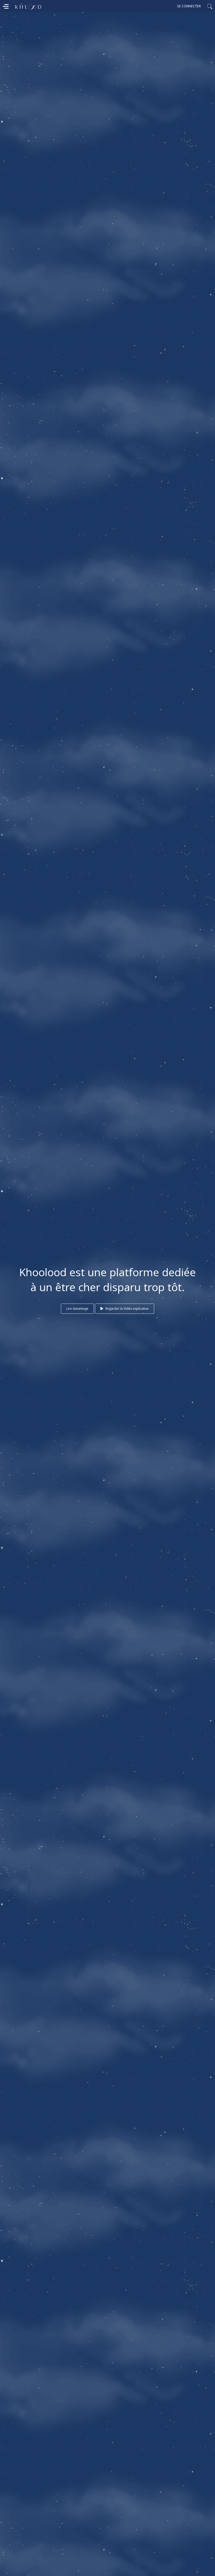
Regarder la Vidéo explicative (127, 1309)
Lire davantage (77, 1309)
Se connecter (189, 6)
